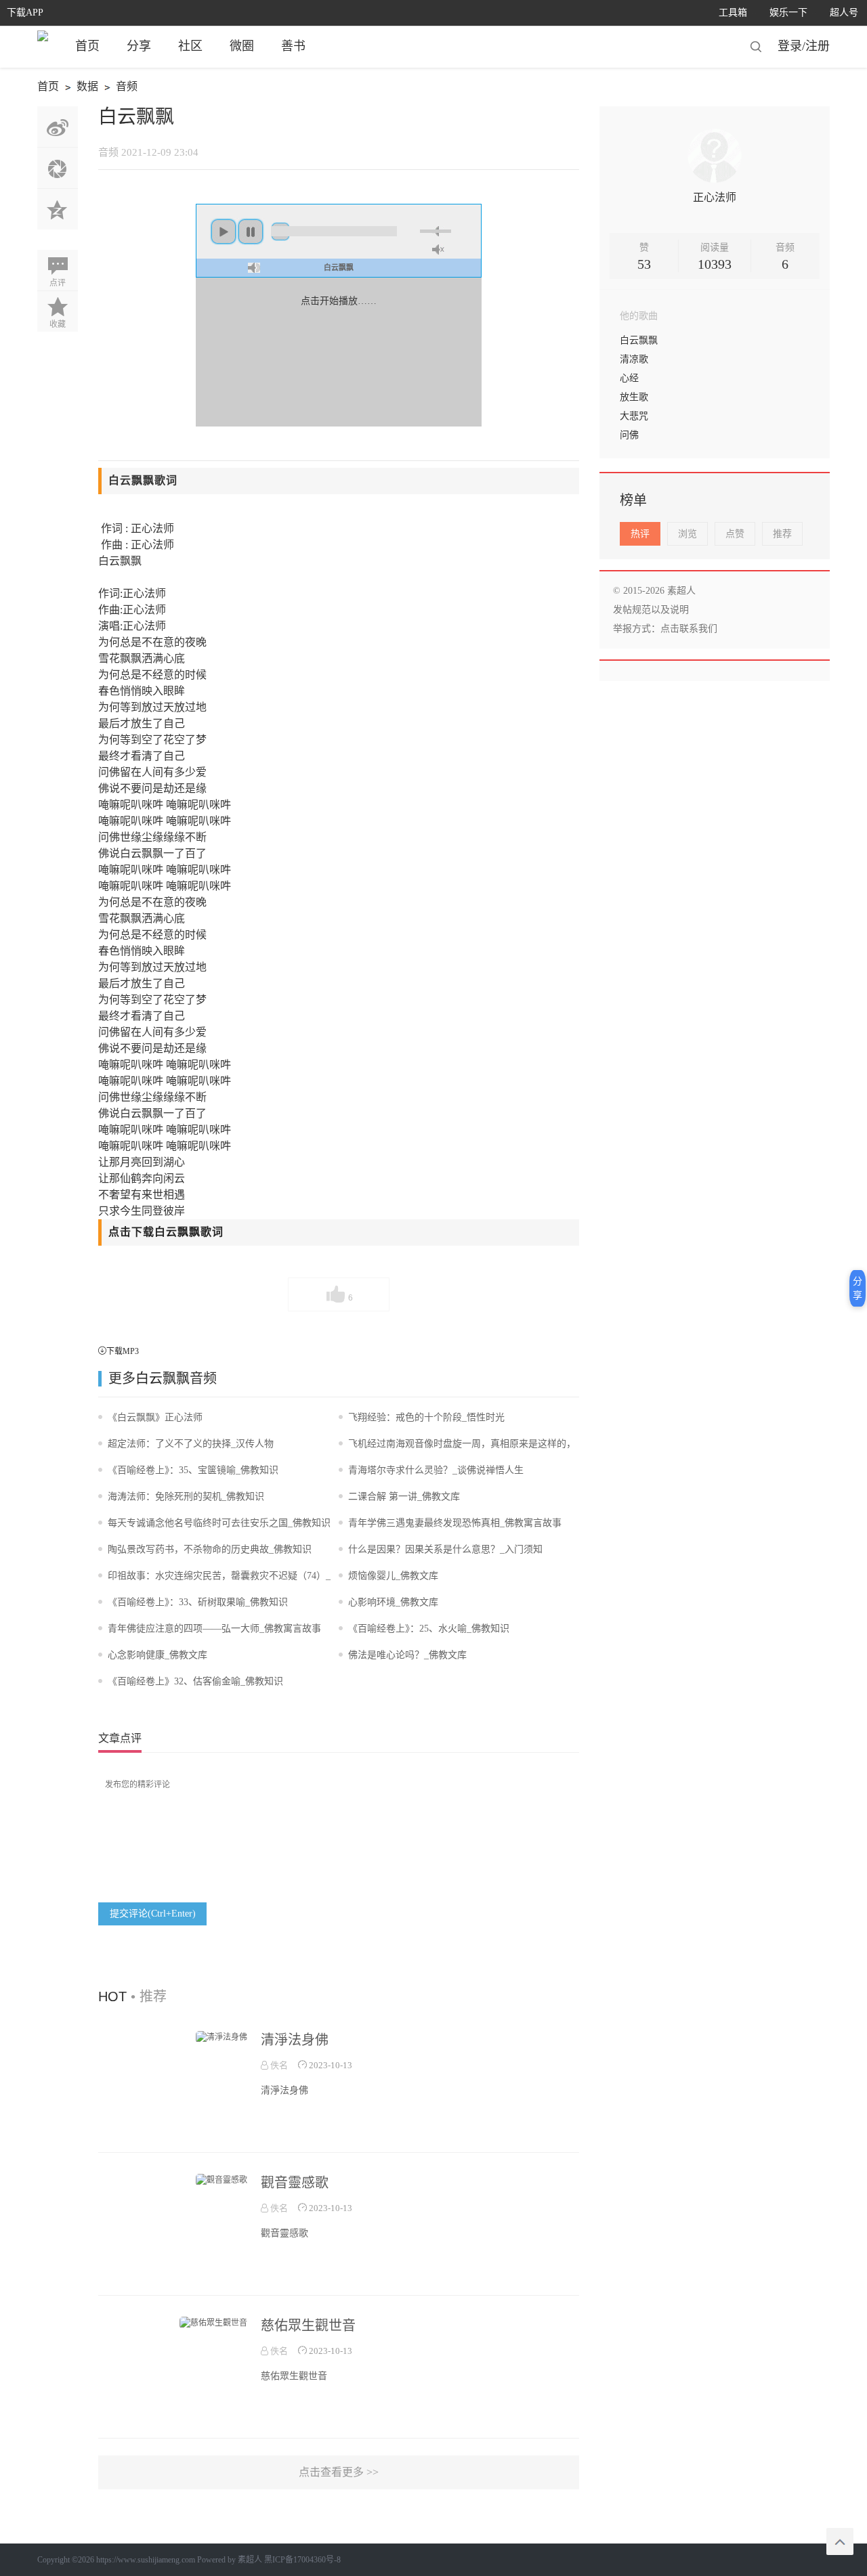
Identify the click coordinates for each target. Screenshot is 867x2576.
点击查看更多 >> (339, 2472)
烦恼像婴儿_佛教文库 (393, 1576)
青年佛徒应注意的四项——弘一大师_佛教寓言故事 (214, 1629)
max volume (254, 268)
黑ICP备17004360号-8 (302, 2560)
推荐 (782, 534)
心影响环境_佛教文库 (393, 1602)
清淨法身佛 (295, 2040)
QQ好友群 (58, 209)
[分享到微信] (58, 168)
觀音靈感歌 (295, 2183)
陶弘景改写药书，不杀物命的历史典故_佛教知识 (210, 1549)
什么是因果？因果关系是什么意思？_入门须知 (445, 1549)
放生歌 (634, 397)
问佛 (629, 435)
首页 (87, 46)
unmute (438, 249)
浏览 (688, 534)
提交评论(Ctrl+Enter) (153, 1914)
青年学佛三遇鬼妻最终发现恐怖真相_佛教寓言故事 (455, 1523)
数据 (80, 88)
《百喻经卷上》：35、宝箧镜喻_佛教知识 (193, 1470)
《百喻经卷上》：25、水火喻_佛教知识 (429, 1629)
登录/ (791, 46)
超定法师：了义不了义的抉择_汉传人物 (191, 1444)
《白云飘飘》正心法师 (155, 1417)
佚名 (278, 2065)
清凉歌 (634, 359)
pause (251, 232)
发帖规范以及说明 (651, 610)
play (224, 232)
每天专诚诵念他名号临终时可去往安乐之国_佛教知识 (219, 1523)
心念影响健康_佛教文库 (157, 1655)
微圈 (242, 46)
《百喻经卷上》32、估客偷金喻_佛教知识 (195, 1681)
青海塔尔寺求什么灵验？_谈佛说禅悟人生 (436, 1470)
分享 (139, 46)
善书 (293, 46)
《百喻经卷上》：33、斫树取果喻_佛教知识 (198, 1602)
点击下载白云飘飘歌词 (166, 1232)
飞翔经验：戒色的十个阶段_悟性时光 (426, 1417)
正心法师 (715, 197)
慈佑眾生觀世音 (308, 2326)
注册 (818, 46)
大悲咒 (634, 416)
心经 (629, 378)
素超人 (250, 2560)
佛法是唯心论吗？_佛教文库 (407, 1655)
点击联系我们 (689, 629)
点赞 (735, 534)
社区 (190, 46)
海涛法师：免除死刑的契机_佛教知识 (186, 1497)
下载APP (25, 13)
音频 (119, 88)
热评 (640, 534)
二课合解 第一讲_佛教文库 (404, 1497)
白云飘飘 (163, 1378)
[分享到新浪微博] (58, 127)
